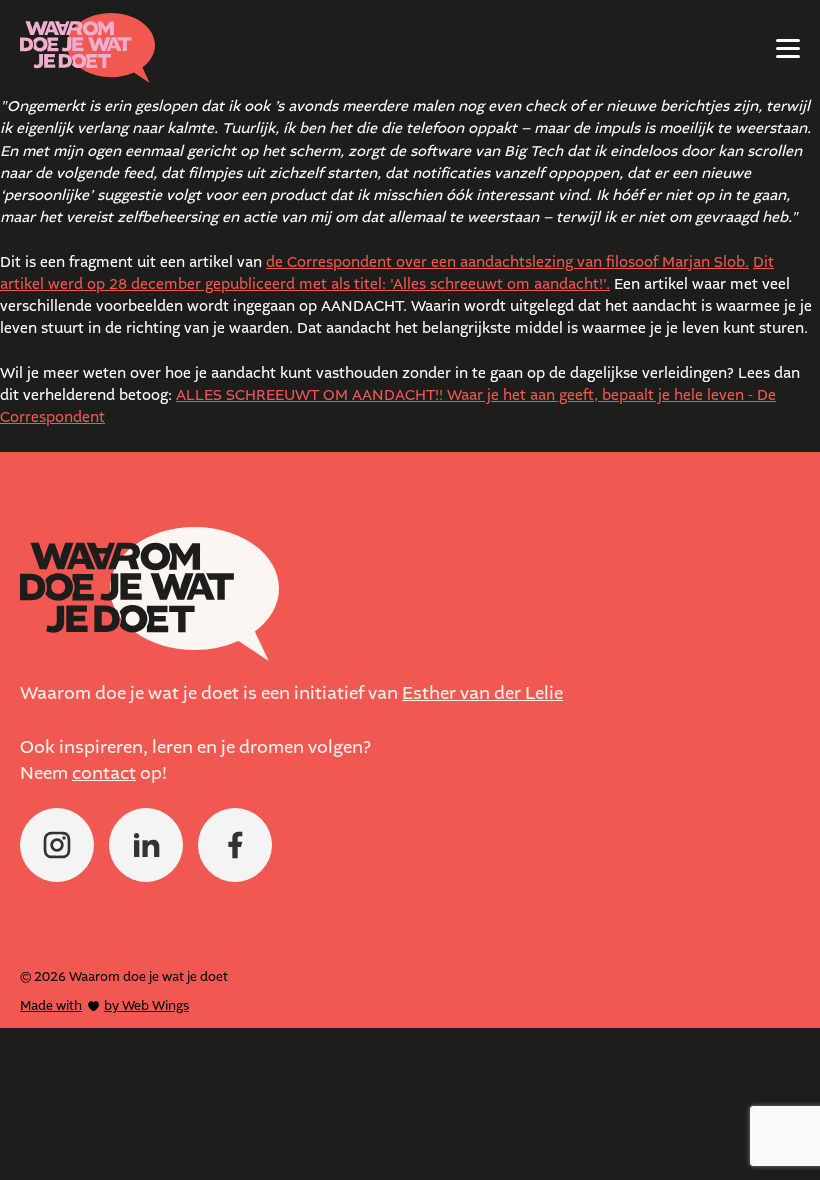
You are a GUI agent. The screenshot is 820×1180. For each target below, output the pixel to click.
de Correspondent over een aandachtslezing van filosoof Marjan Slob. (507, 262)
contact (104, 773)
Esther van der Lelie (482, 693)
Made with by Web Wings (104, 1005)
